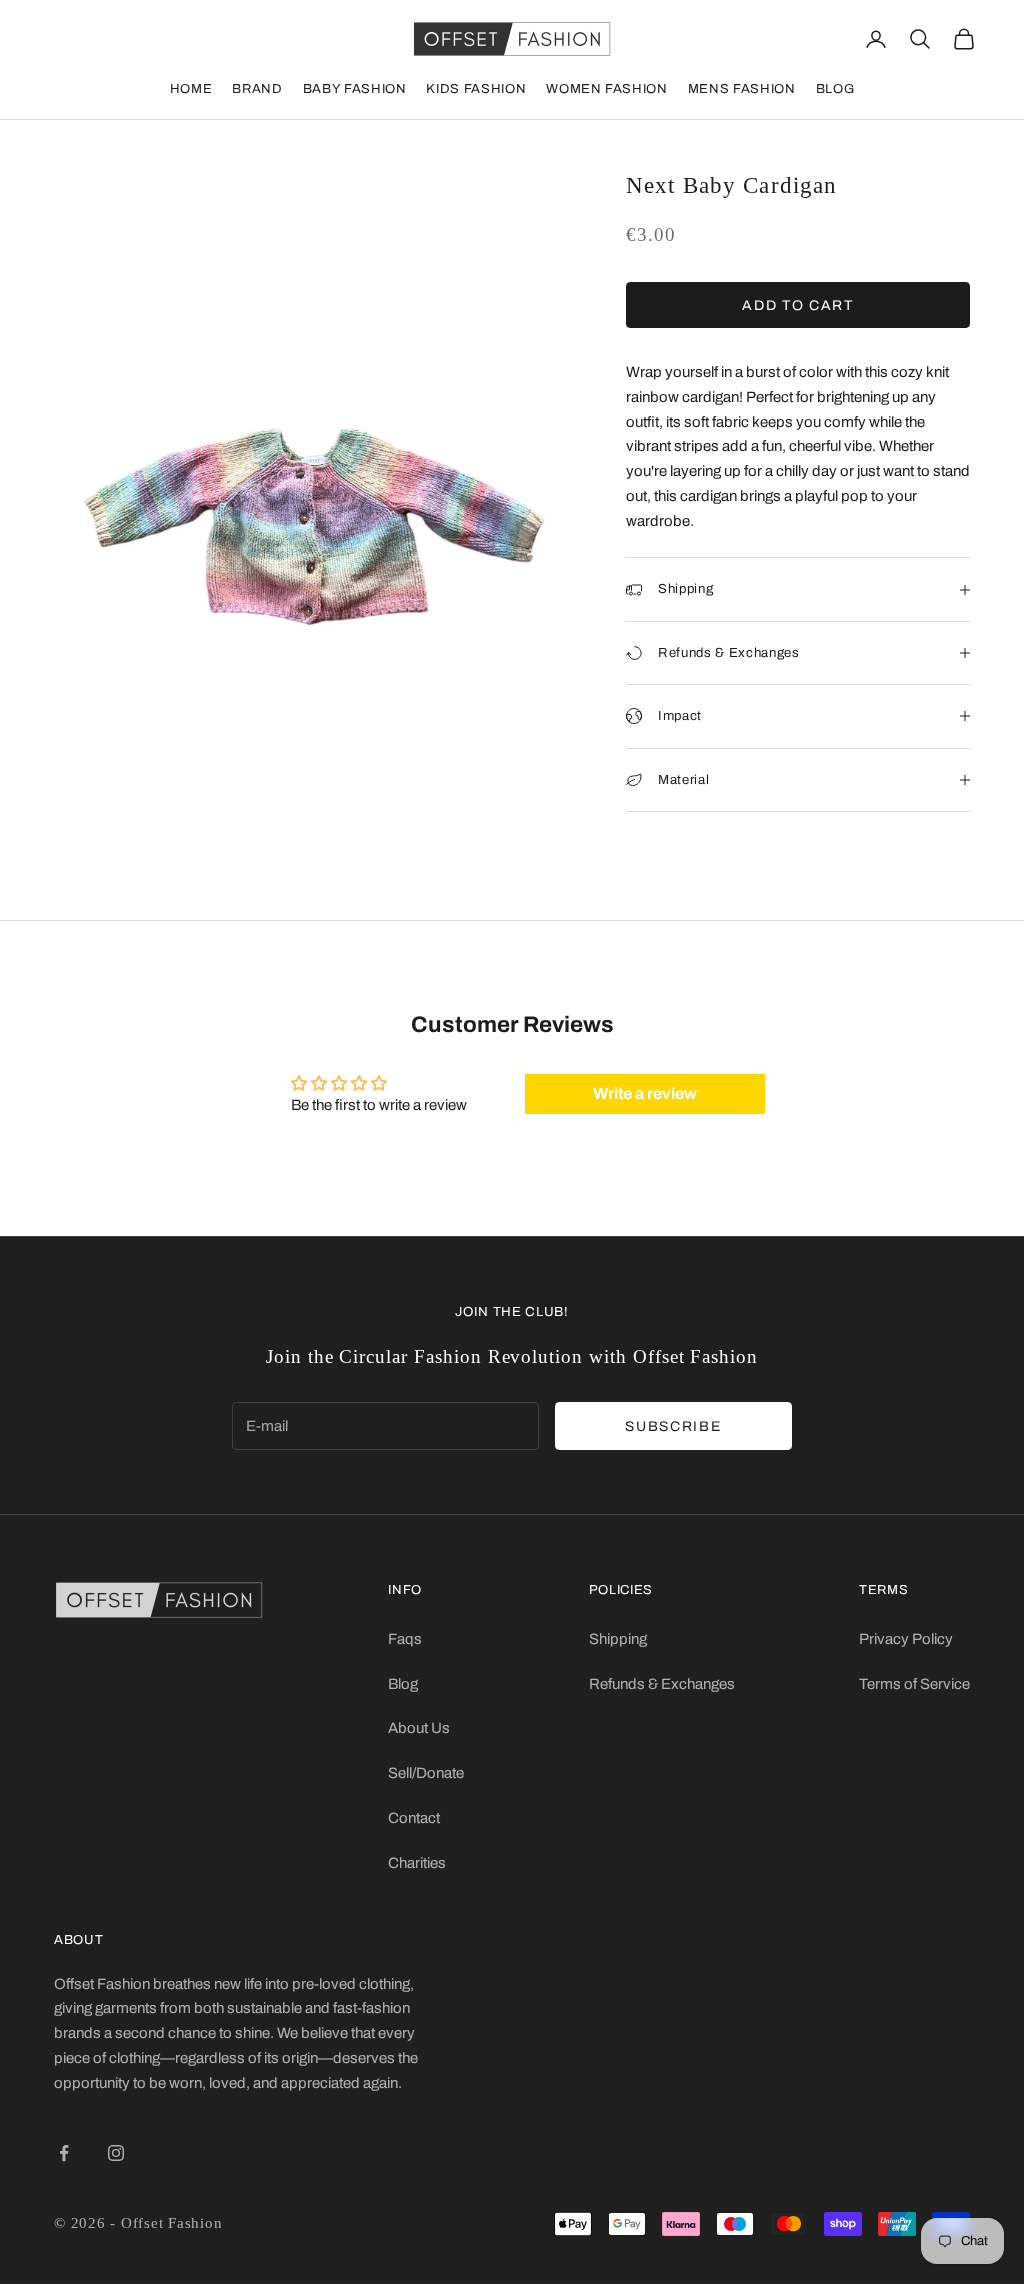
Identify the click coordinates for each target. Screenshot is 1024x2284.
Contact (414, 1818)
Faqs (405, 1639)
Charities (417, 1863)
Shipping (618, 1639)
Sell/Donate (426, 1773)
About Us (419, 1728)
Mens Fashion (742, 89)
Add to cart (797, 305)
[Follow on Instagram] (116, 2153)
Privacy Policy (906, 1639)
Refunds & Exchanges (662, 1684)
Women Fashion (606, 89)
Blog (835, 89)
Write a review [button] (645, 1093)
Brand (257, 89)
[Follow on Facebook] (64, 2153)
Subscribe (673, 1426)
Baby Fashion (355, 89)
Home (191, 89)
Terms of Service (914, 1684)
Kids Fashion (476, 89)
